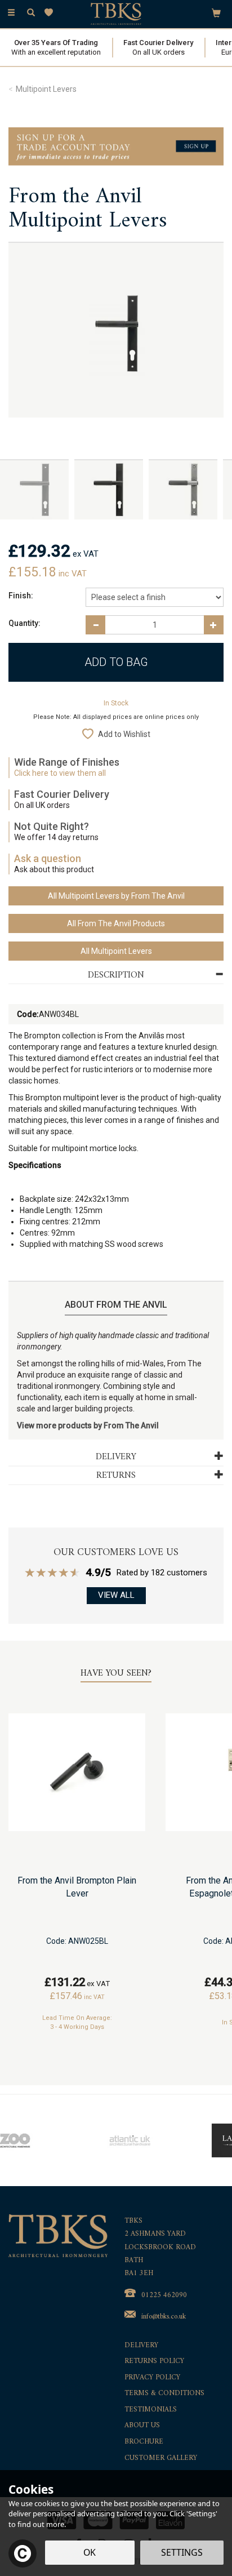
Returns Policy (154, 2362)
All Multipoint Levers (116, 951)
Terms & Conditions (164, 2394)
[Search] (31, 13)
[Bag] (216, 12)
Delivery (141, 2346)
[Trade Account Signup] (116, 146)
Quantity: (24, 623)
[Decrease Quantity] (95, 625)
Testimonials (151, 2410)
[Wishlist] (51, 13)
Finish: (21, 596)
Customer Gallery (161, 2459)
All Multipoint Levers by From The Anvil (116, 896)
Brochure (144, 2442)
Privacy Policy (152, 2378)
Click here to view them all (60, 773)
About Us (142, 2426)
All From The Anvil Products (116, 923)
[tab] (116, 976)
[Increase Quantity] (214, 625)
